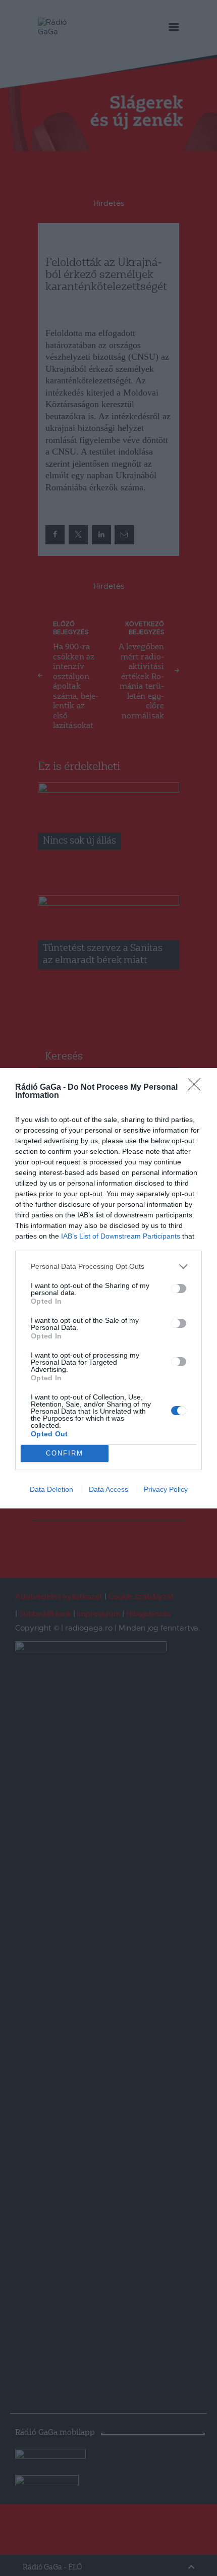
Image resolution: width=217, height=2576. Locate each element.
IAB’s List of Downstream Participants (121, 1236)
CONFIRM (65, 1453)
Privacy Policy (166, 1489)
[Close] (197, 1088)
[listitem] (108, 1267)
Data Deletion (51, 1489)
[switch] (179, 1289)
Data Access (108, 1489)
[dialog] (108, 1288)
